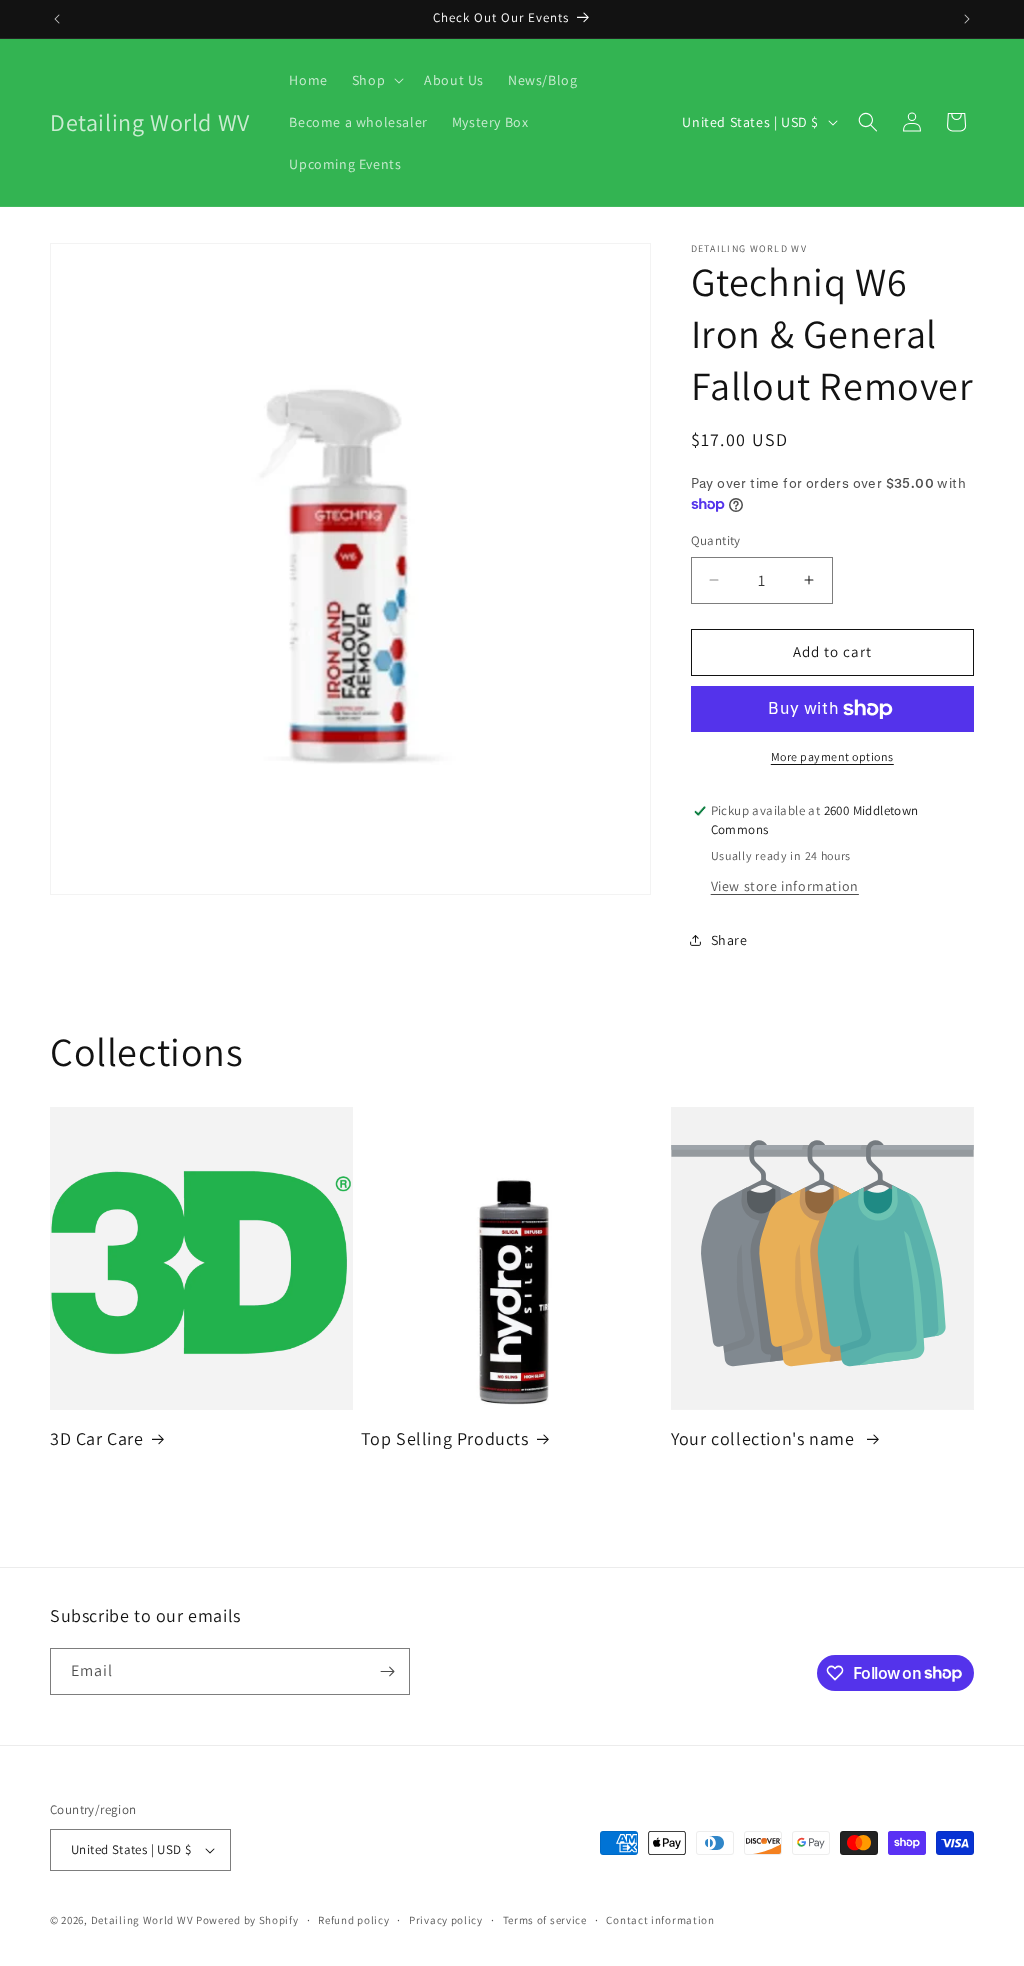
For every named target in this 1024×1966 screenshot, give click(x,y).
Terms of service (545, 1920)
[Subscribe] (387, 1671)
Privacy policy (446, 1920)
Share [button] (729, 940)
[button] (376, 80)
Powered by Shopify (247, 1920)
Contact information (660, 1920)
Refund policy (353, 1920)
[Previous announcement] (57, 19)
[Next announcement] (967, 19)
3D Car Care (97, 1438)
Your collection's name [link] (765, 1438)
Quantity (716, 540)
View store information (785, 886)
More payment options (832, 756)
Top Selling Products (445, 1438)
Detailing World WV (142, 1920)
